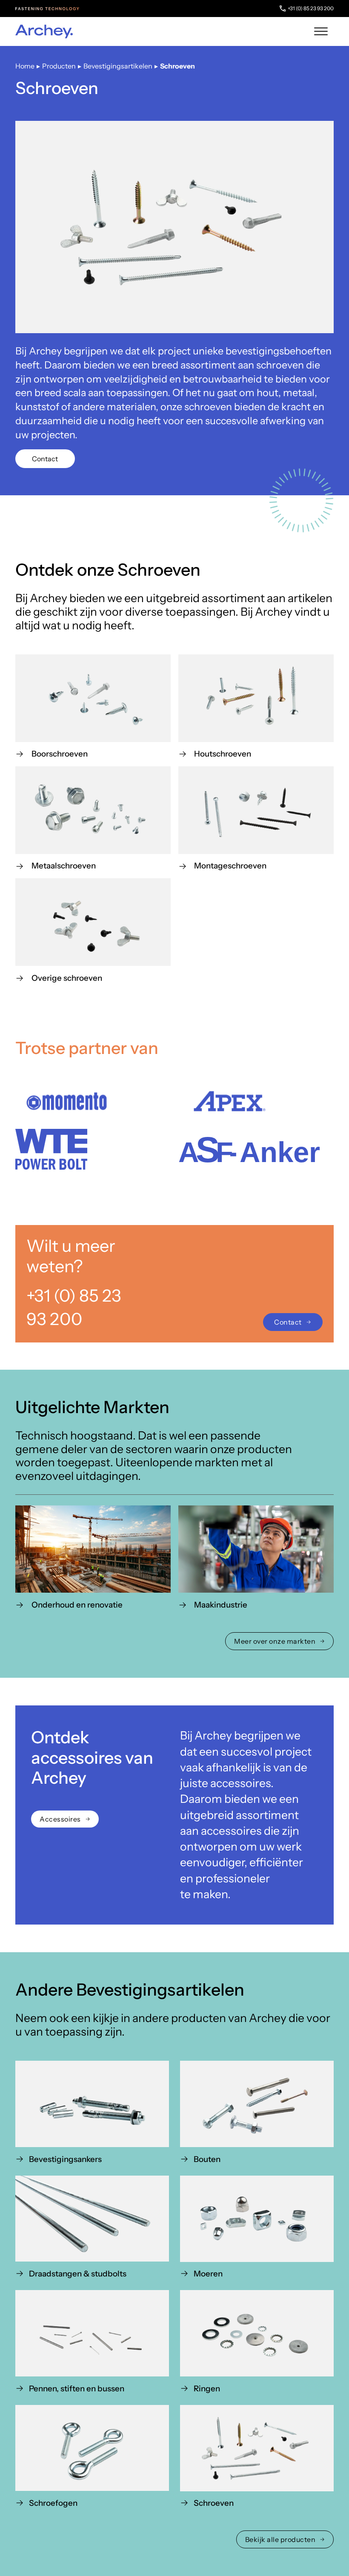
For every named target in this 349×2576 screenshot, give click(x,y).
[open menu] (321, 31)
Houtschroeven (223, 754)
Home (25, 66)
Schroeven (214, 2503)
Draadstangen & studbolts (78, 2274)
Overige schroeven (67, 978)
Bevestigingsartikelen (118, 66)
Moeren (208, 2274)
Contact (45, 459)
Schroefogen (53, 2503)
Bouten (207, 2159)
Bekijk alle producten (280, 2539)
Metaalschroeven (64, 866)
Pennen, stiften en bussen (77, 2388)
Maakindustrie (221, 1605)
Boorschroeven (60, 754)
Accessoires (60, 1819)
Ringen (207, 2388)
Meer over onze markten (275, 1641)
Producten (59, 66)
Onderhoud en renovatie (77, 1605)
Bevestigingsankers (65, 2159)
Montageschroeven (230, 866)
